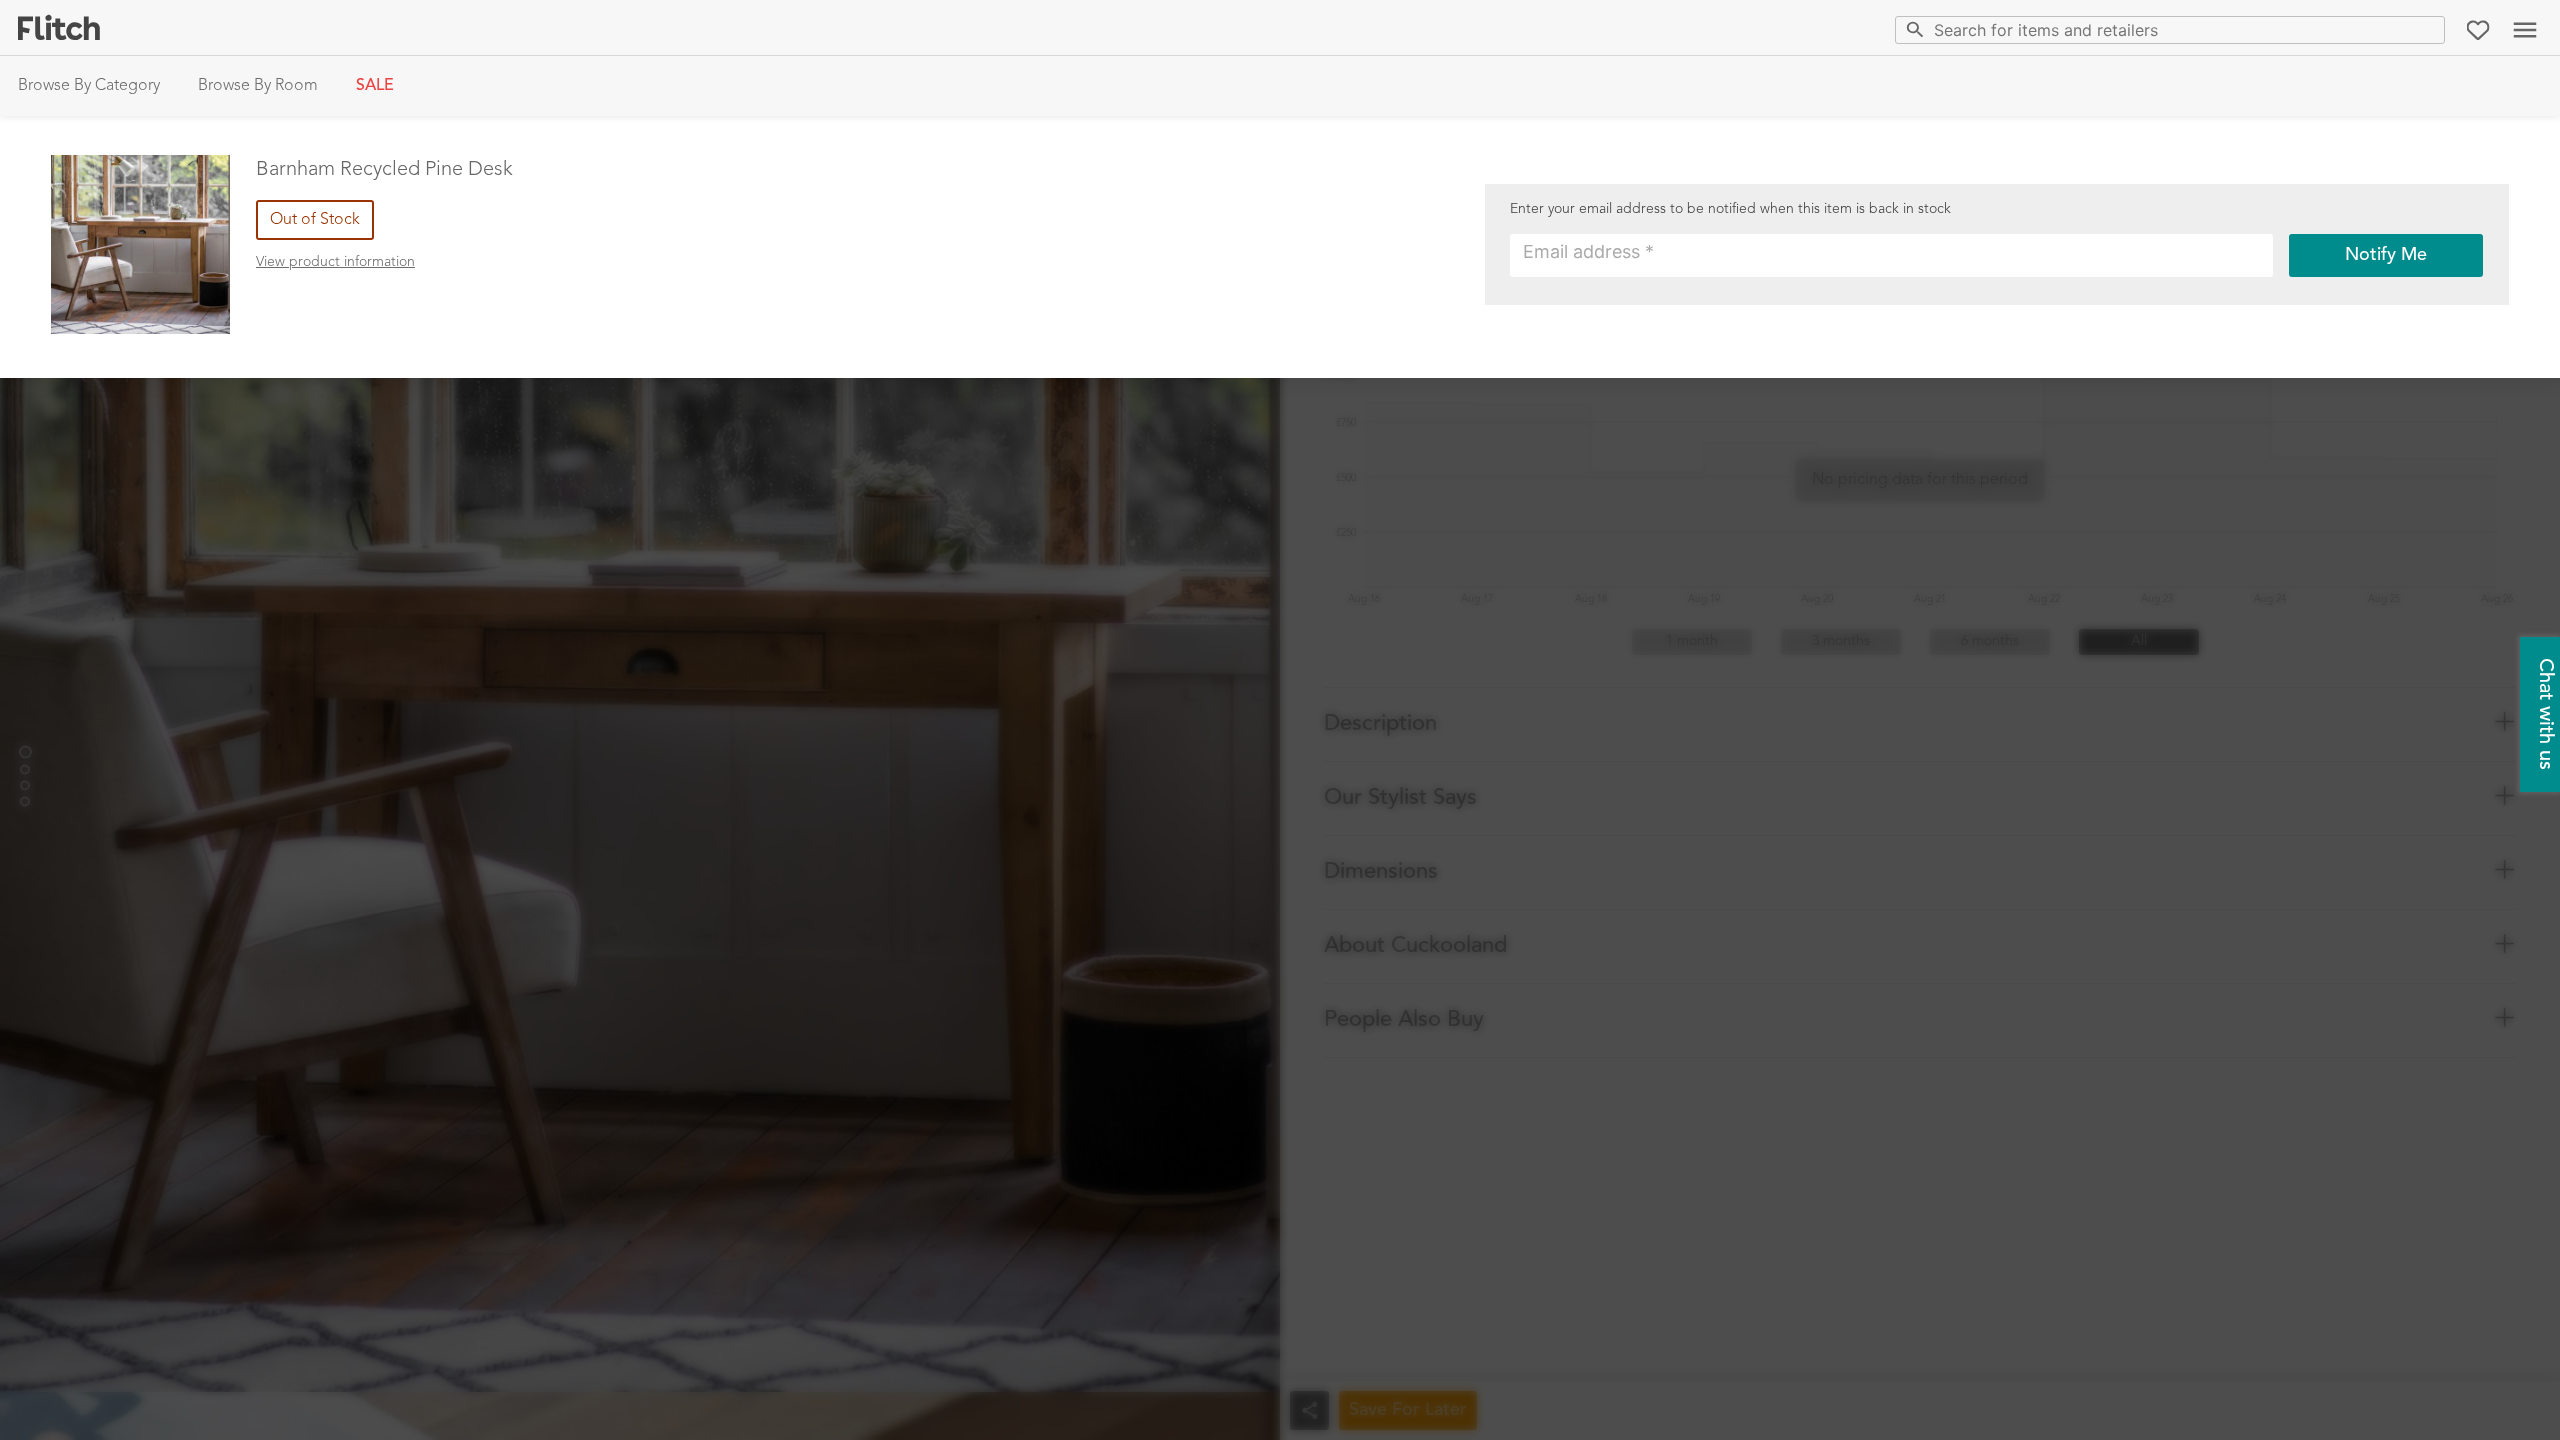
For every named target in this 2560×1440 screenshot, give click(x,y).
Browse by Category (89, 86)
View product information (335, 262)
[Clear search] (2425, 29)
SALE (375, 86)
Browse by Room (258, 86)
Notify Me (2386, 255)
